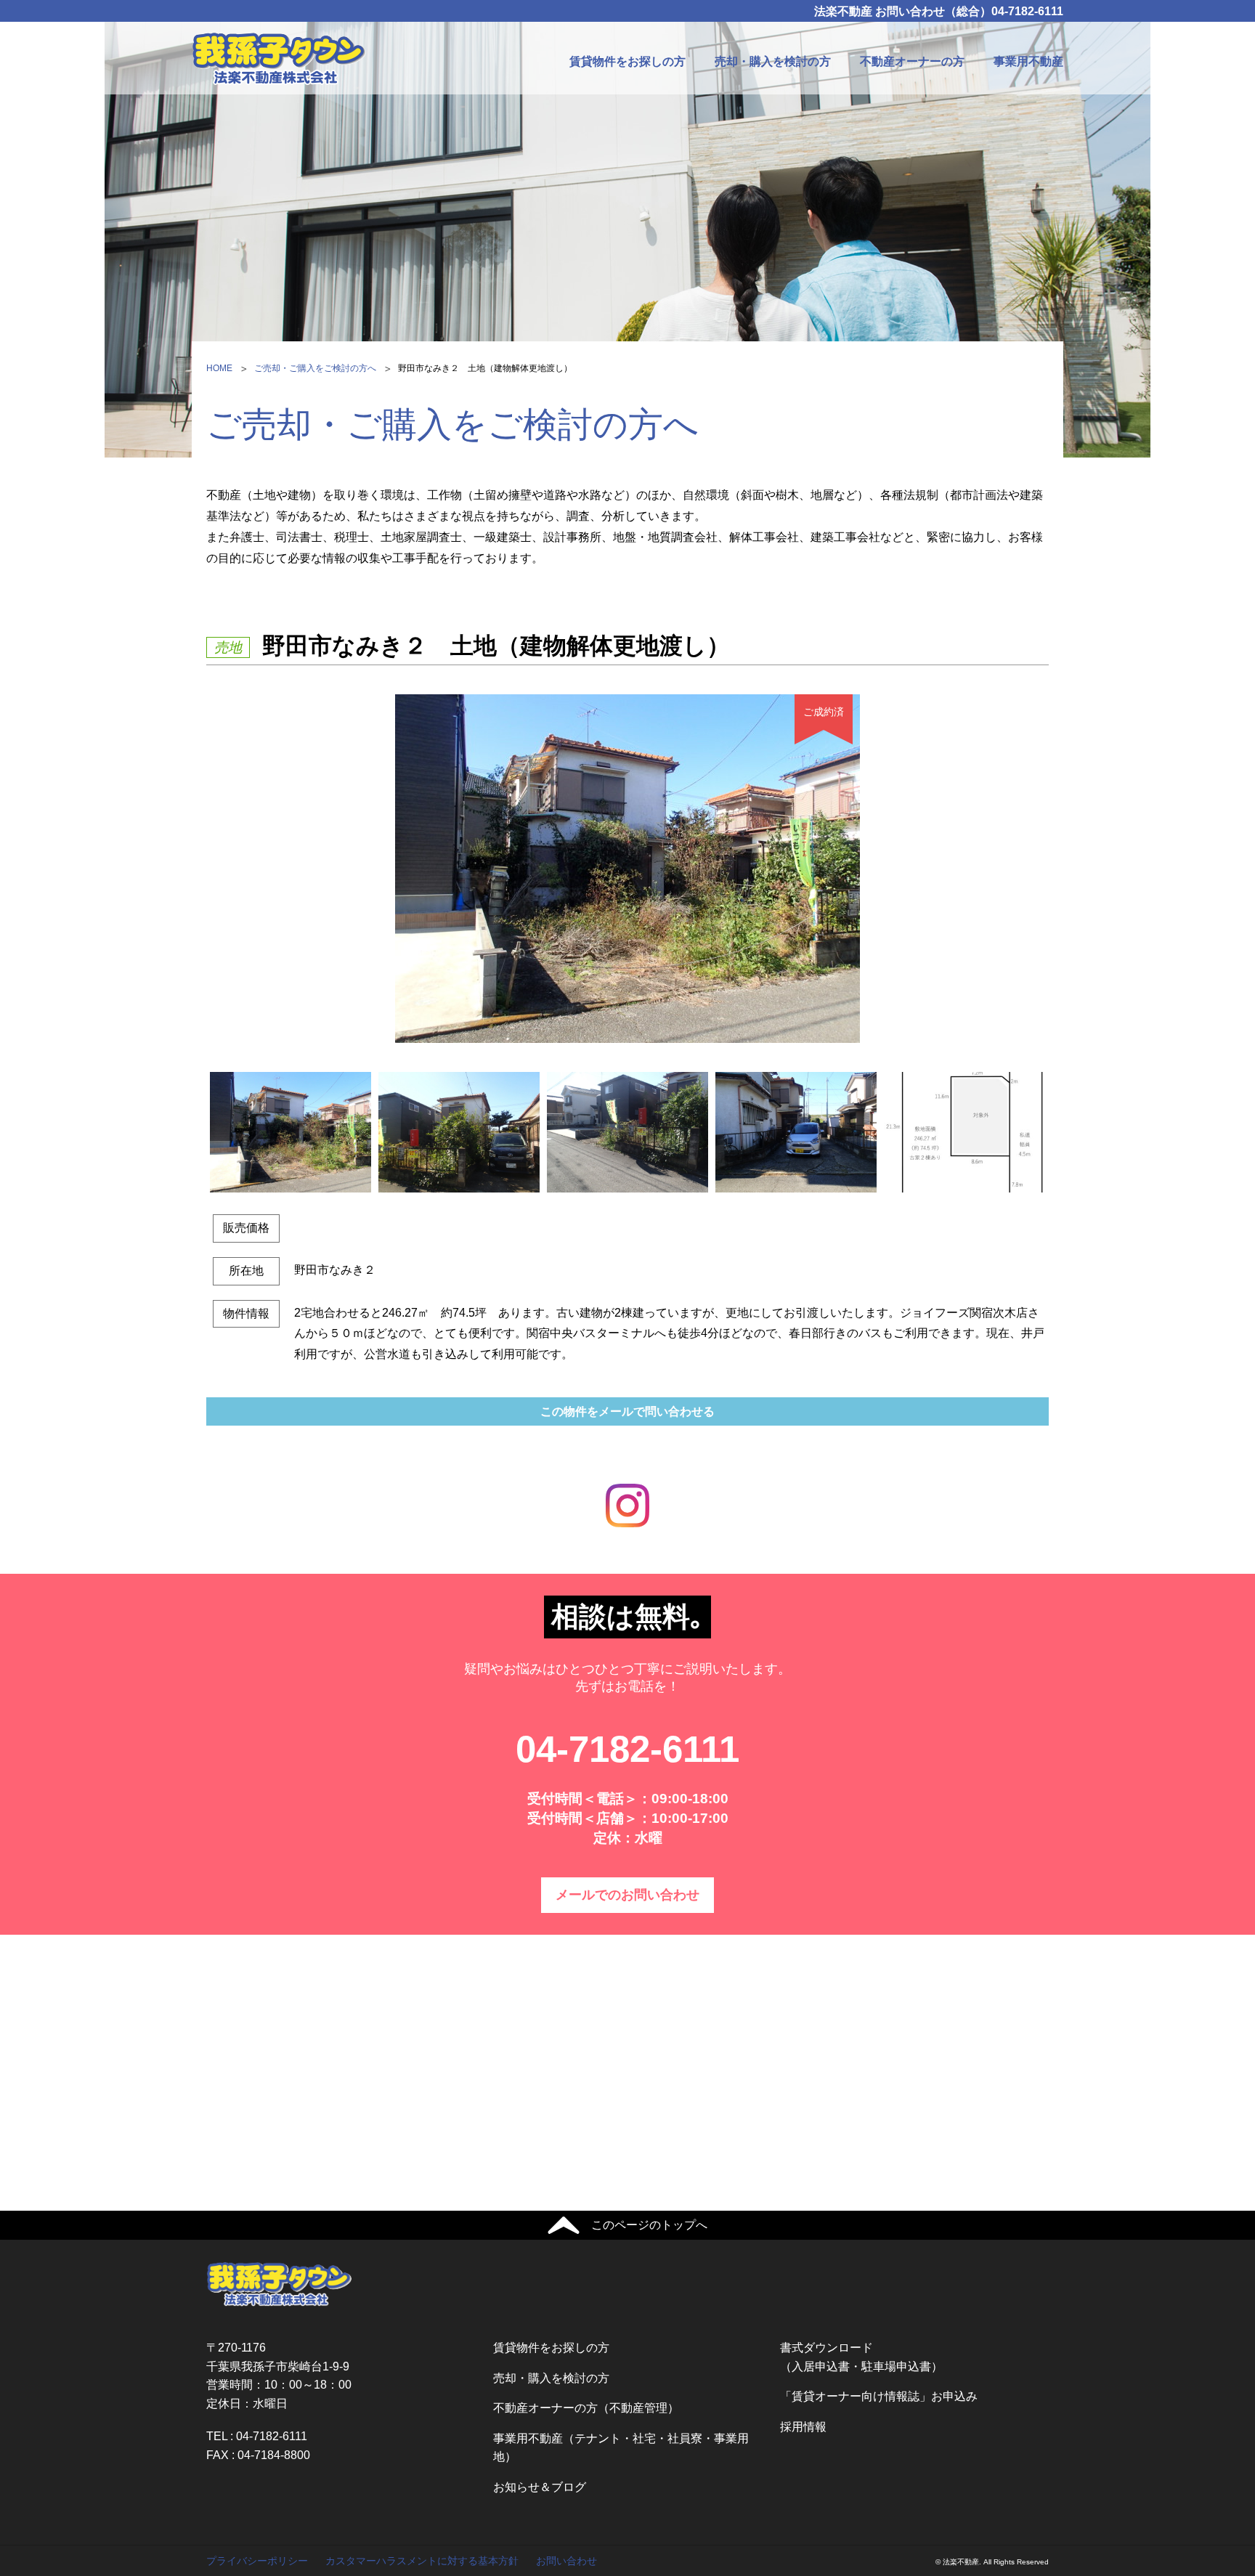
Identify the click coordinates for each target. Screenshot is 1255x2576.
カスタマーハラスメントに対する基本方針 (422, 2561)
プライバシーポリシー (257, 2561)
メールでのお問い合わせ (627, 1895)
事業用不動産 (1028, 61)
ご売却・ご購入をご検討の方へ (315, 368)
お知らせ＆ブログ (540, 2487)
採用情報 (803, 2427)
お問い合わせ (566, 2561)
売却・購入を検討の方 (773, 61)
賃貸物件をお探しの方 (627, 61)
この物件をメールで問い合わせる (627, 1411)
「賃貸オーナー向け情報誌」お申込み (879, 2396)
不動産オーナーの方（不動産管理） (586, 2408)
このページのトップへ (649, 2225)
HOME (219, 368)
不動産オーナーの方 (912, 61)
